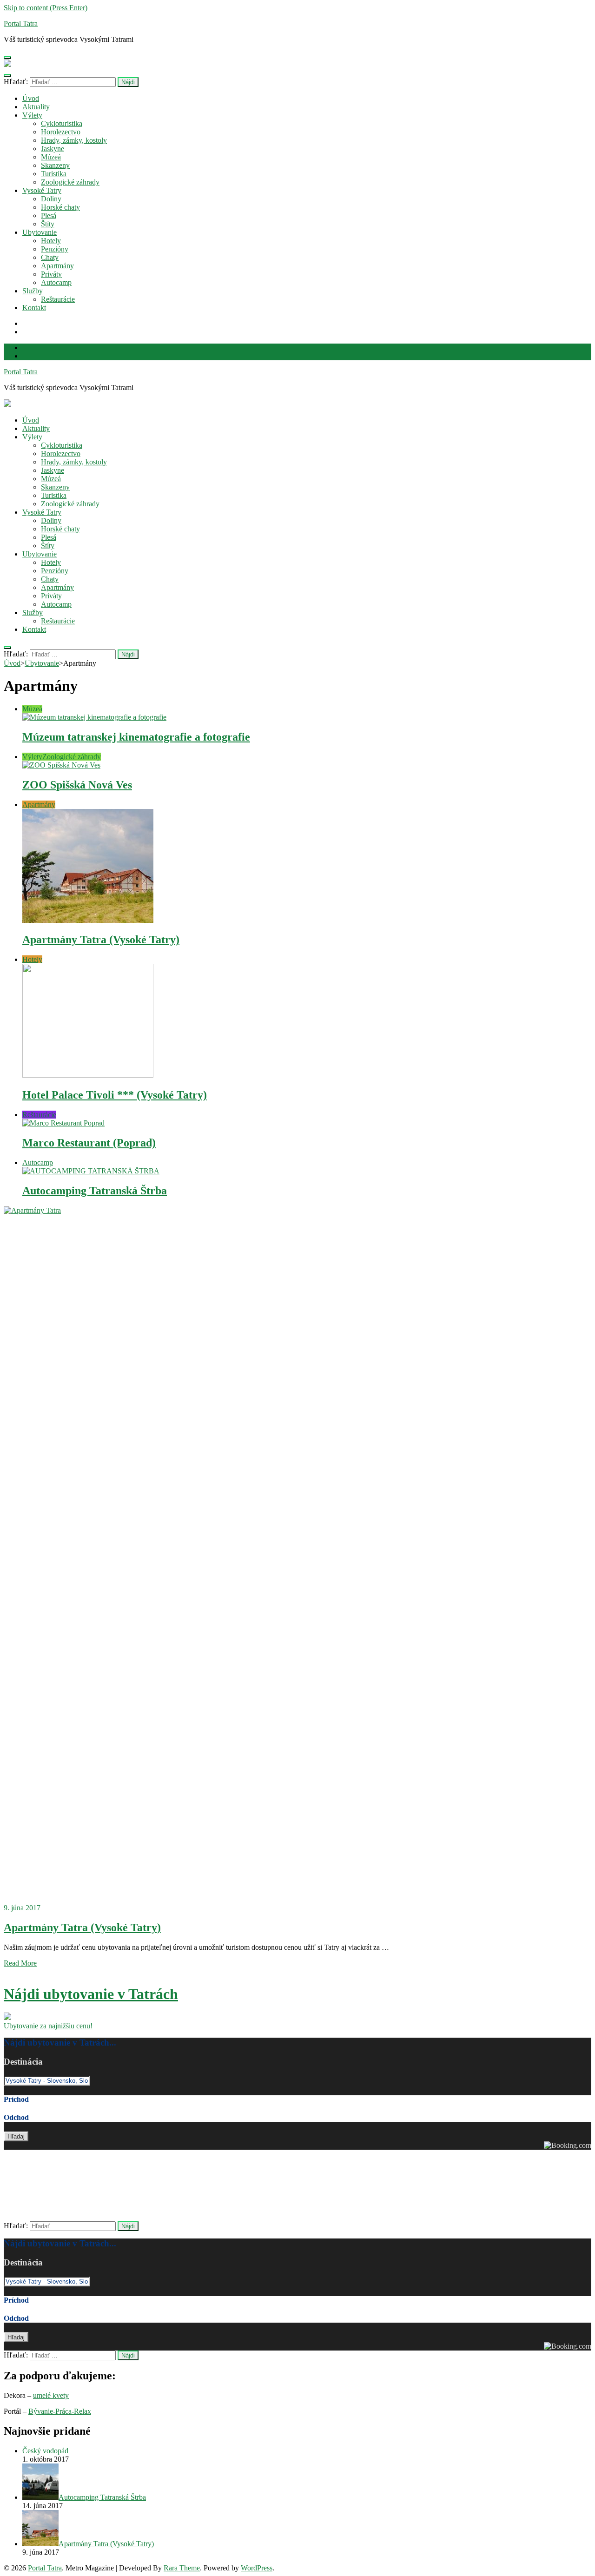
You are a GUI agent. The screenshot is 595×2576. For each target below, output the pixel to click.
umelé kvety (51, 2395)
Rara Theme (182, 2568)
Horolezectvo (61, 132)
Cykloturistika (62, 123)
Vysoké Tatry (42, 190)
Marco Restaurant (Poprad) (89, 1143)
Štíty (48, 224)
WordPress (257, 2568)
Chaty (50, 257)
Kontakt (34, 308)
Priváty (51, 274)
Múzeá (51, 157)
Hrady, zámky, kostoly (74, 140)
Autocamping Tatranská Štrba (95, 1191)
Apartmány (57, 266)
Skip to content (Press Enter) (46, 8)
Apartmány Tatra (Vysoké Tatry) (101, 940)
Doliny (51, 199)
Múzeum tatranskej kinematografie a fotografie (136, 737)
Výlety (32, 115)
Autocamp (56, 282)
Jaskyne (53, 149)
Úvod (31, 98)
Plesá (49, 215)
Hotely (51, 241)
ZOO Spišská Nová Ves (77, 785)
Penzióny (55, 249)
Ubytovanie (40, 232)
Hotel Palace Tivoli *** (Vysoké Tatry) (115, 1095)
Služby (33, 291)
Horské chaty (60, 207)
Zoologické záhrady (70, 182)
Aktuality (36, 107)
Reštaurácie (58, 299)
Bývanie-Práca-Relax (60, 2411)
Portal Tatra (21, 23)
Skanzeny (55, 165)
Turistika (54, 174)
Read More (20, 1963)
